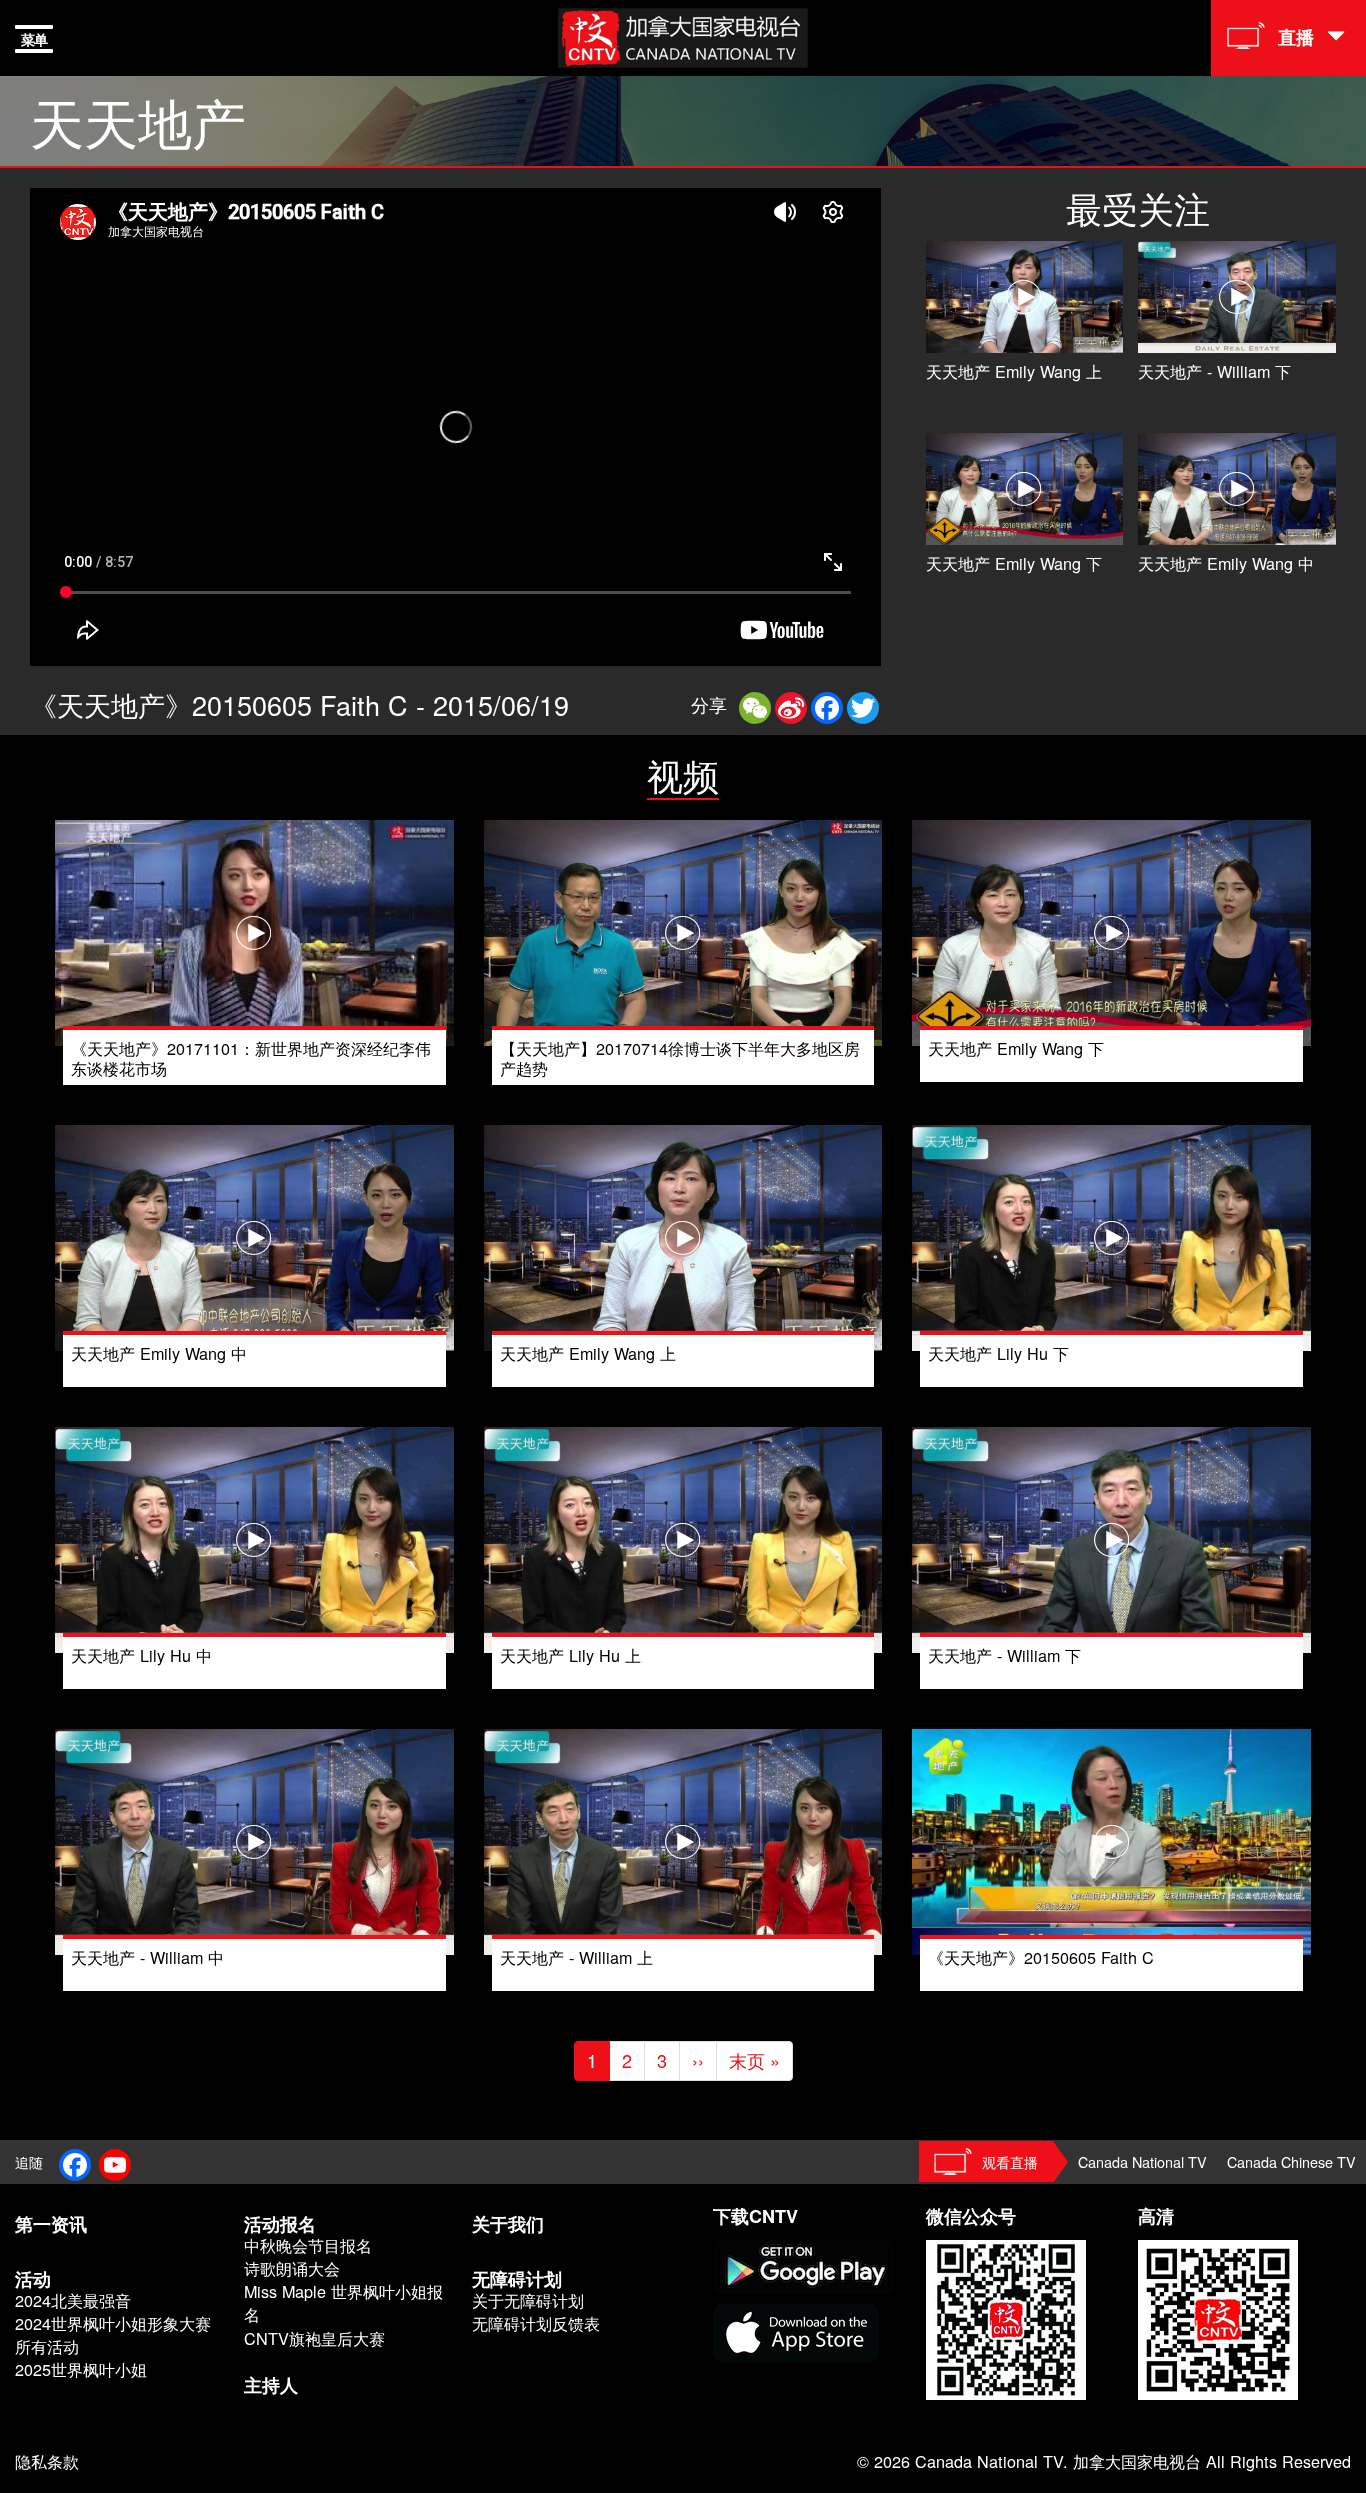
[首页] (683, 35)
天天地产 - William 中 (147, 1957)
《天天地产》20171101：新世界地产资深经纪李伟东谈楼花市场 (251, 1058)
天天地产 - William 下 (1214, 371)
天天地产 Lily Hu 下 (998, 1353)
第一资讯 (51, 2224)
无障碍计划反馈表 (536, 2323)
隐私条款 (47, 2461)
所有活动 (47, 2346)
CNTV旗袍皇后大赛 (314, 2338)
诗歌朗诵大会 (292, 2268)
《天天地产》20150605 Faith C (1041, 1957)
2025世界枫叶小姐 (81, 2369)
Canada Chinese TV (1291, 2161)
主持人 (271, 2385)
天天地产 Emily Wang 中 (1226, 563)
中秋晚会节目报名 (308, 2245)
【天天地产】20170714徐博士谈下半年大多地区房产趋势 (680, 1058)
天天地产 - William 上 (576, 1957)
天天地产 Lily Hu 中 (141, 1655)
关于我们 (508, 2224)
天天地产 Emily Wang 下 (1014, 563)
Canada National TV (1142, 2161)
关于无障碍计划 (528, 2300)
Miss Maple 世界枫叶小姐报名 (343, 2303)
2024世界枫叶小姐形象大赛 (113, 2323)
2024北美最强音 (73, 2300)
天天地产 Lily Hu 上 (570, 1655)
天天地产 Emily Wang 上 (1014, 371)
